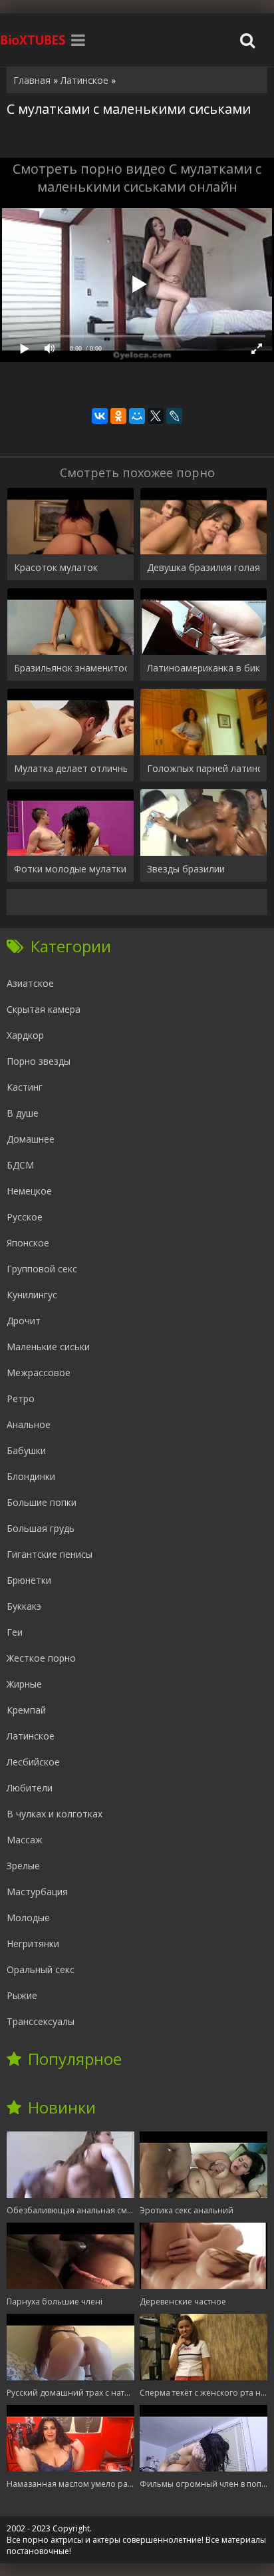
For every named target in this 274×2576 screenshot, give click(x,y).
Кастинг (25, 1087)
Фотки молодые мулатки (70, 869)
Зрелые (23, 1866)
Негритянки (33, 1943)
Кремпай (26, 1710)
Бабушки (26, 1450)
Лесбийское (33, 1762)
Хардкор (25, 1035)
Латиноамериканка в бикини (204, 668)
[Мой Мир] (137, 416)
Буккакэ (24, 1606)
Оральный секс (41, 1969)
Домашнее (31, 1139)
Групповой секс (42, 1269)
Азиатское (30, 983)
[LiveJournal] (174, 416)
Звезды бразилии (186, 869)
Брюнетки (29, 1580)
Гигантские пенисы (50, 1554)
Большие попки (42, 1502)
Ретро (21, 1398)
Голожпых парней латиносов (204, 768)
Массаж (25, 1840)
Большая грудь (41, 1528)
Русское (25, 1217)
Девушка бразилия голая (204, 567)
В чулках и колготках (55, 1814)
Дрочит (24, 1321)
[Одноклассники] (118, 416)
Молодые (28, 1918)
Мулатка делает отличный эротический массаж (70, 768)
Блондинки (31, 1476)
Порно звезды (39, 1061)
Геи (15, 1632)
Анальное (29, 1424)
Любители (30, 1788)
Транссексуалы (41, 2021)
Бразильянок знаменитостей (70, 668)
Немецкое (29, 1191)
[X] (156, 416)
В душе (23, 1113)
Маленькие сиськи (48, 1347)
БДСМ (20, 1165)
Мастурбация (37, 1892)
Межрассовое (39, 1373)
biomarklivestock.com (33, 40)
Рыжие (22, 1995)
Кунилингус (32, 1295)
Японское (28, 1243)
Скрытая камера (44, 1009)
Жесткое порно (41, 1658)
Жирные (24, 1684)
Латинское (31, 1736)
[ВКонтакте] (100, 416)
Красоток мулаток (56, 567)
